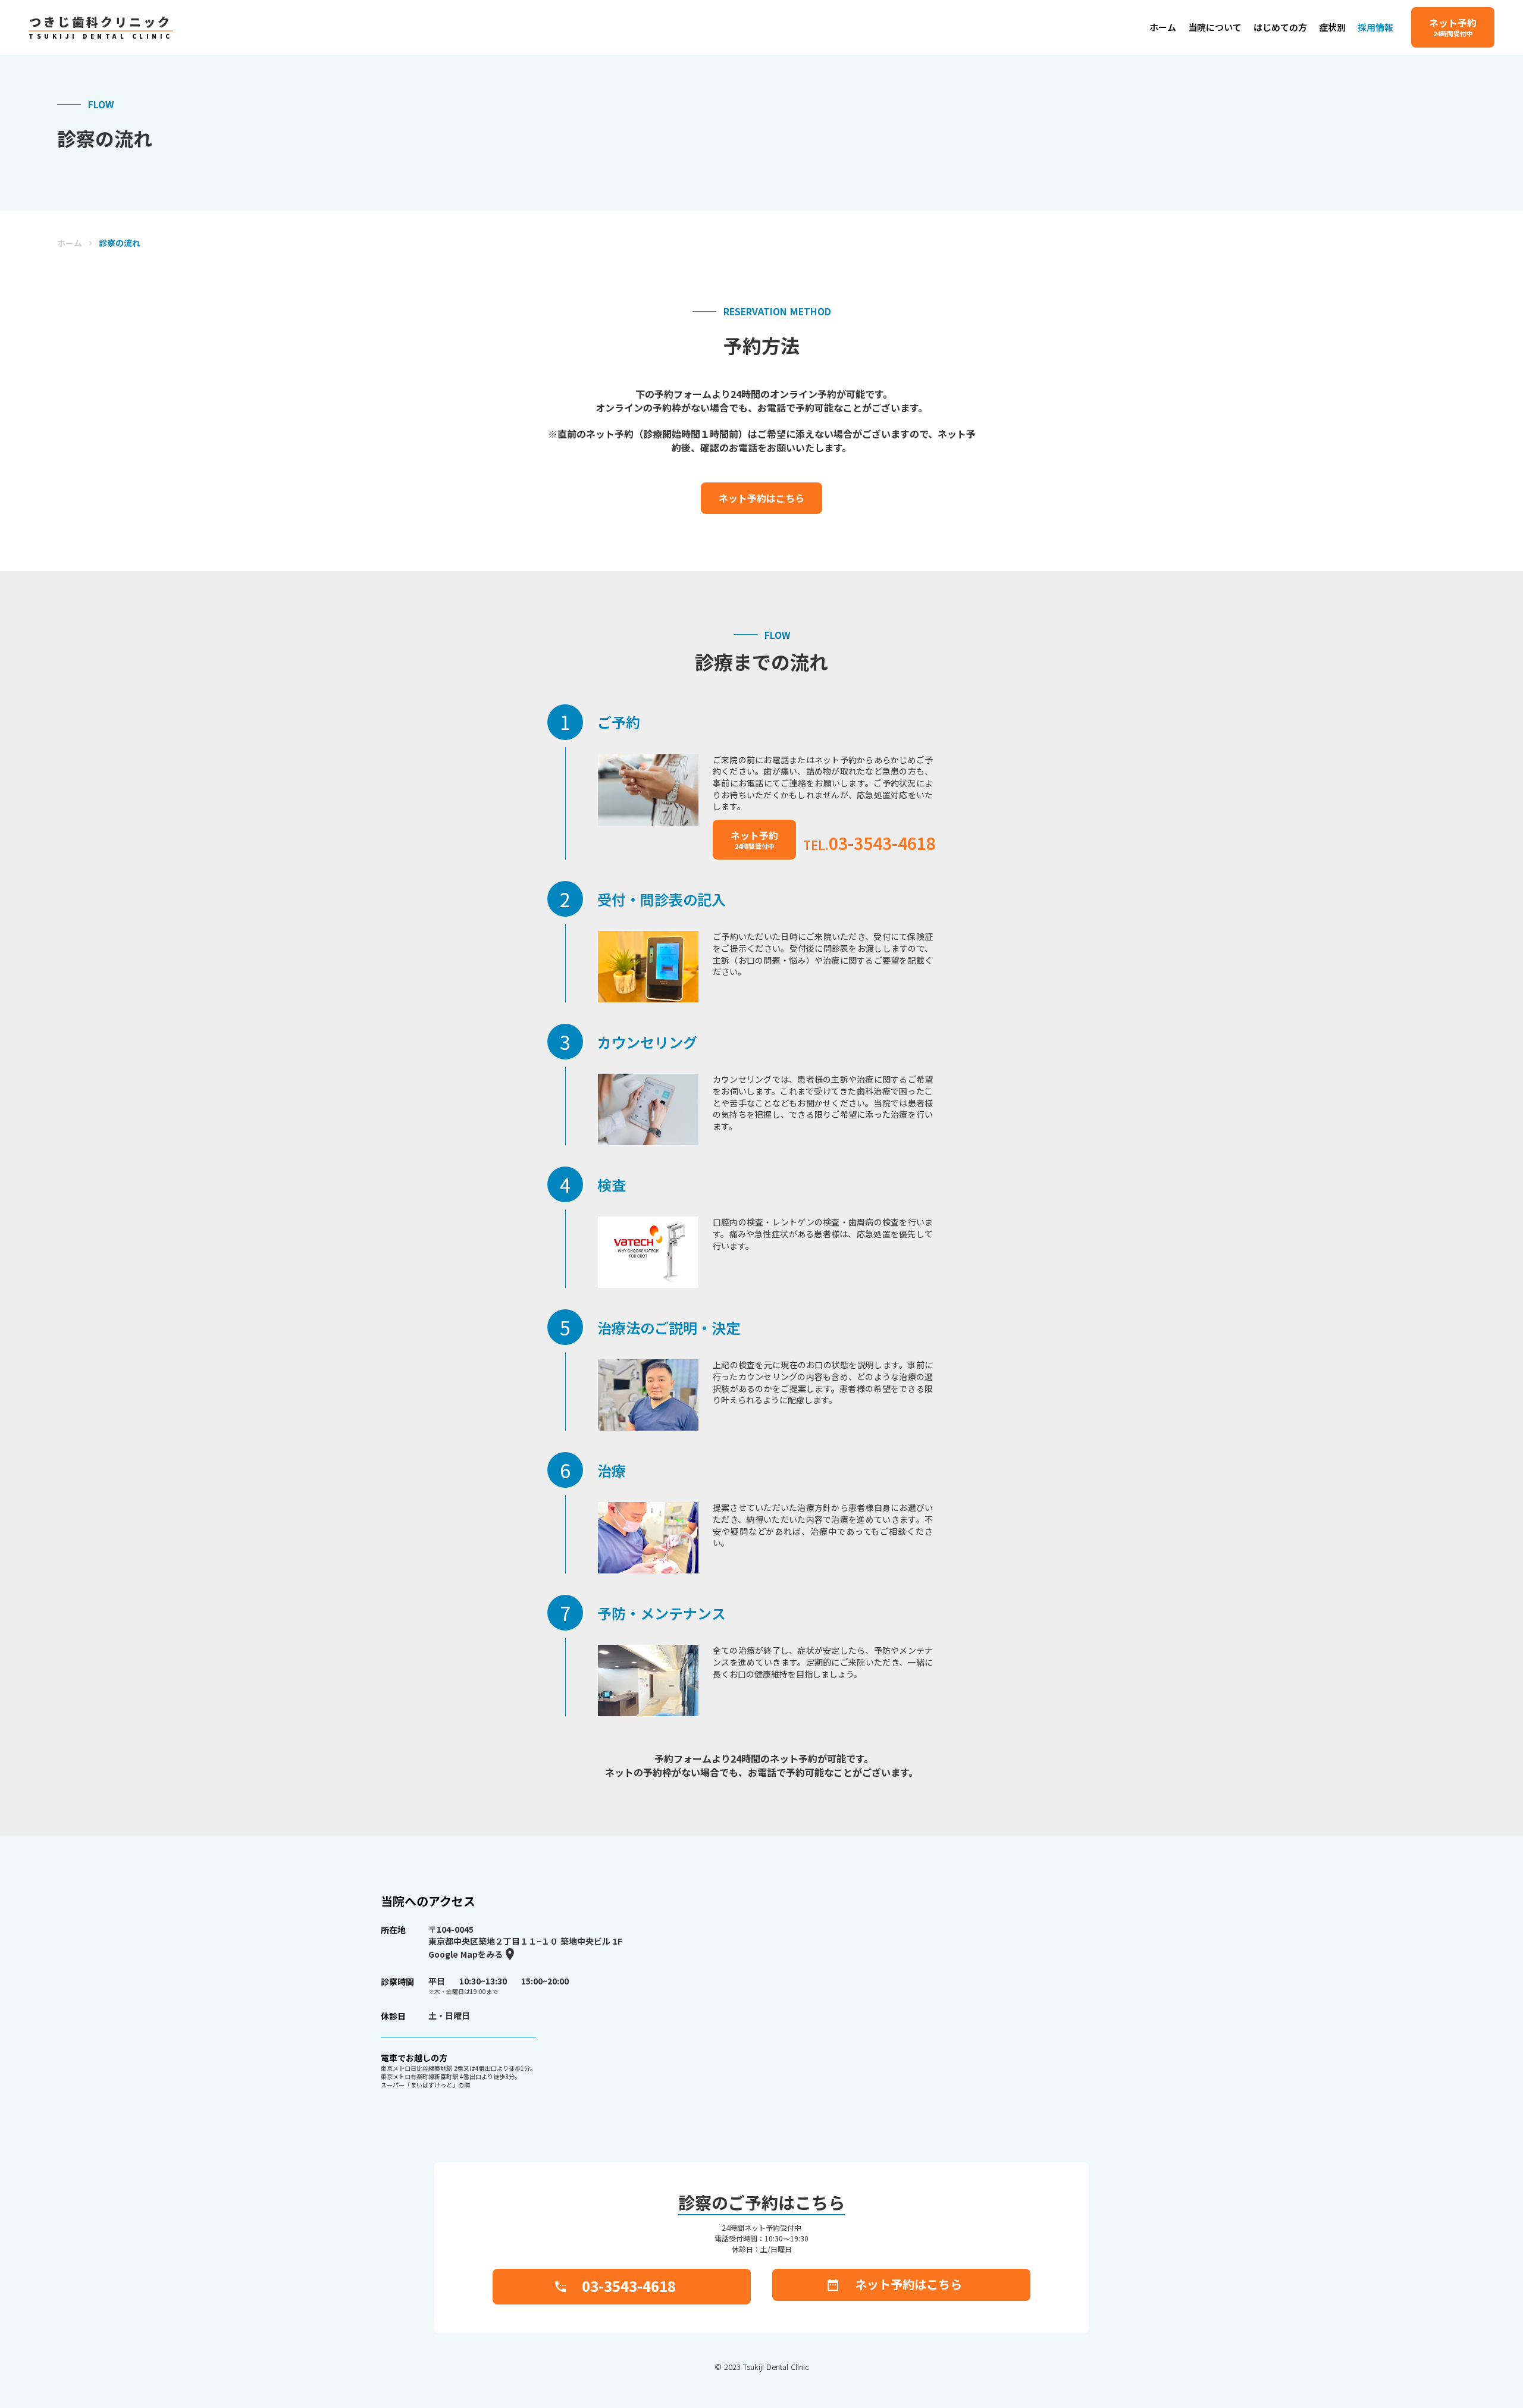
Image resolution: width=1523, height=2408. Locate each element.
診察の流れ (120, 243)
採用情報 (1375, 27)
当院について (1215, 27)
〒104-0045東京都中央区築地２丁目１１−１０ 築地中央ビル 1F (525, 1935)
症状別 (1332, 27)
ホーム (70, 243)
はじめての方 (1280, 27)
